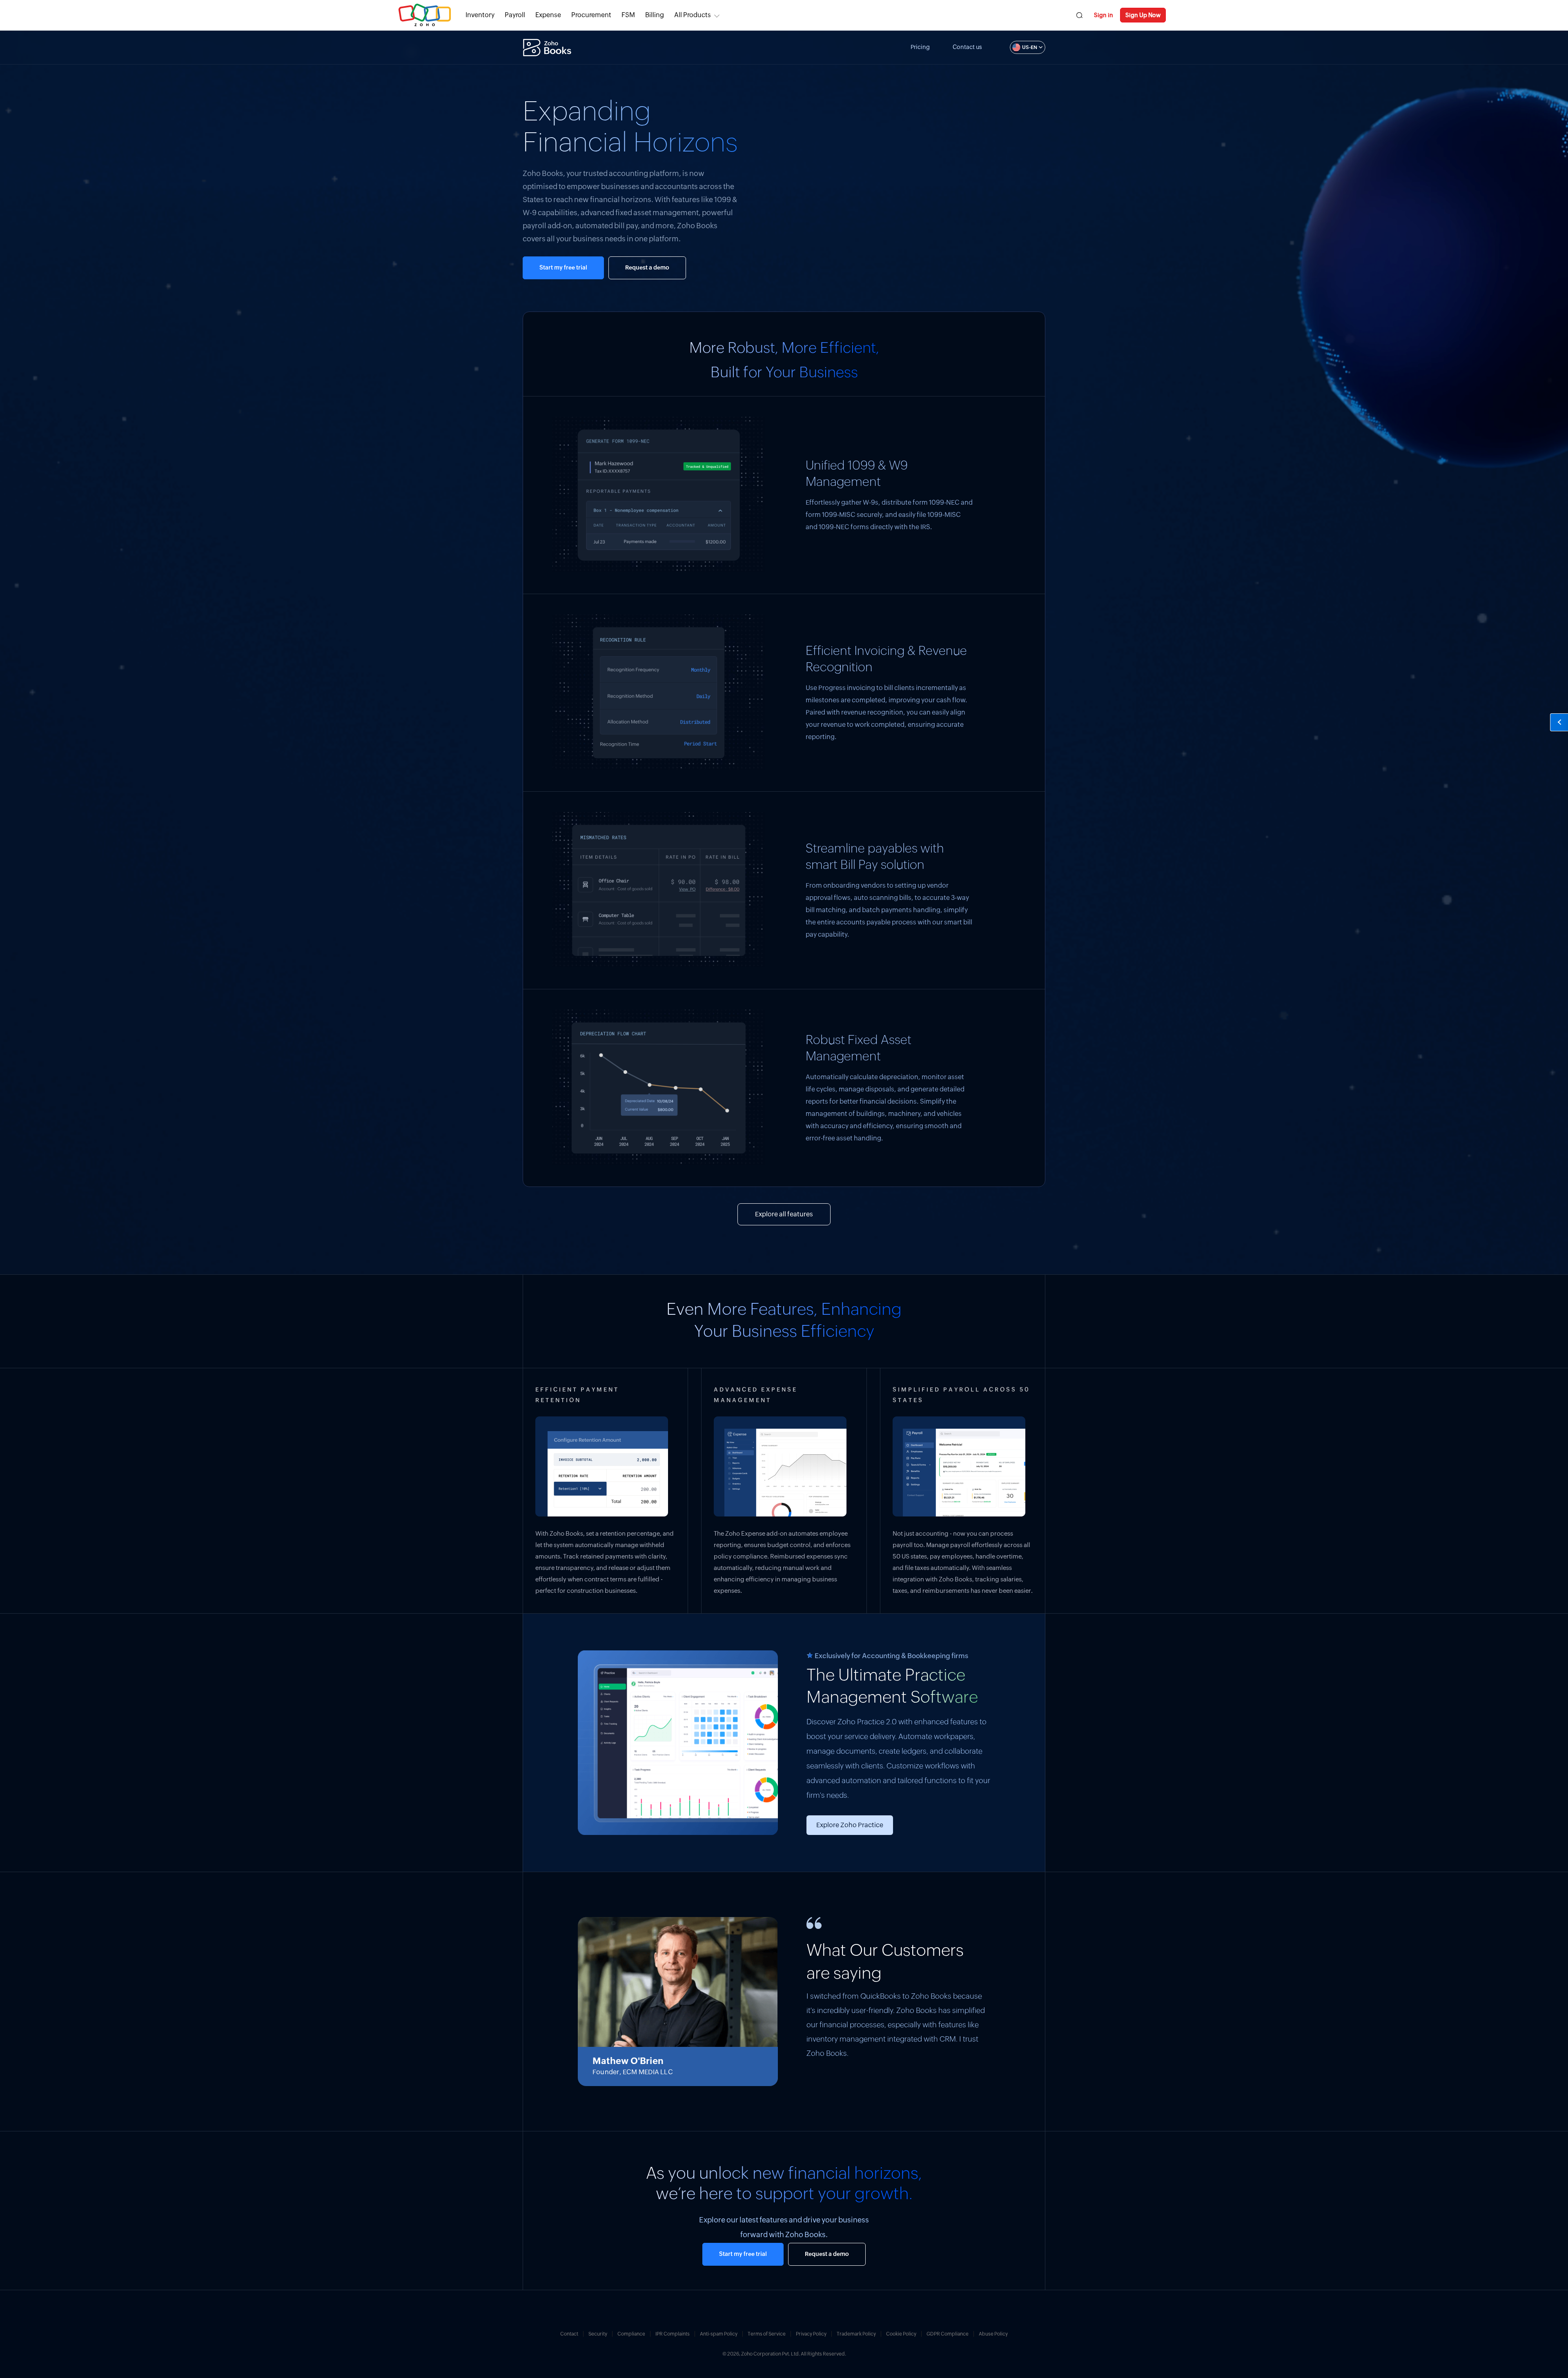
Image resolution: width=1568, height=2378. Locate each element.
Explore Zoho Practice (850, 1825)
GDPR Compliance (948, 2334)
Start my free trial (563, 268)
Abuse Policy (993, 2334)
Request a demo (647, 268)
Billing (655, 15)
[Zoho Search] (1079, 15)
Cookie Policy (901, 2334)
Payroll (515, 15)
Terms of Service (767, 2334)
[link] (655, 15)
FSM (628, 15)
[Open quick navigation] (1559, 722)
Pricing (920, 47)
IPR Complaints (673, 2334)
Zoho (425, 15)
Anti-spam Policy (719, 2334)
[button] (1019, 47)
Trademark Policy (856, 2334)
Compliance (631, 2334)
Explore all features (784, 1214)
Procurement (591, 15)
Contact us (967, 47)
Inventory (480, 15)
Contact (569, 2334)
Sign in (1104, 15)
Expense (548, 15)
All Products (693, 15)
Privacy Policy (811, 2334)
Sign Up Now (1143, 15)
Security (598, 2334)
